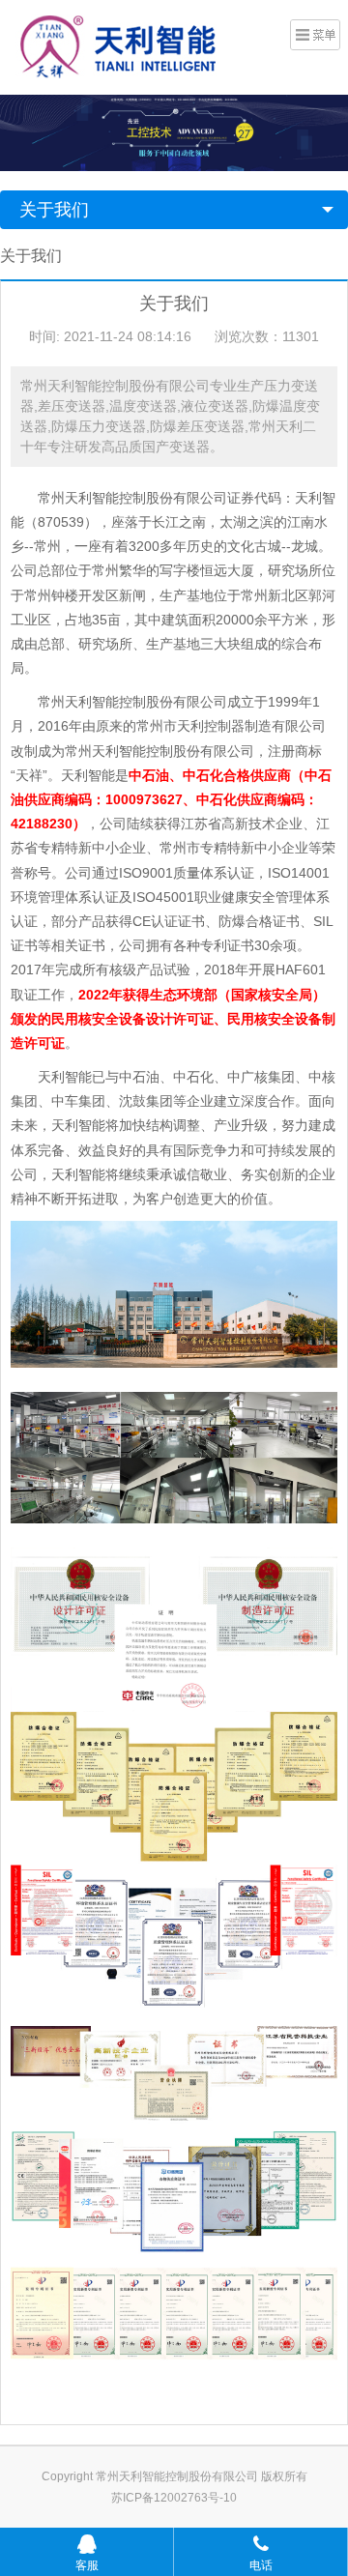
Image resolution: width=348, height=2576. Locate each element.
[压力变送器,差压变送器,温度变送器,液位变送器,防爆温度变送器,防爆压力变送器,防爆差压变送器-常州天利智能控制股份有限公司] (122, 45)
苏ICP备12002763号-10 (174, 2498)
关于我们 (54, 210)
